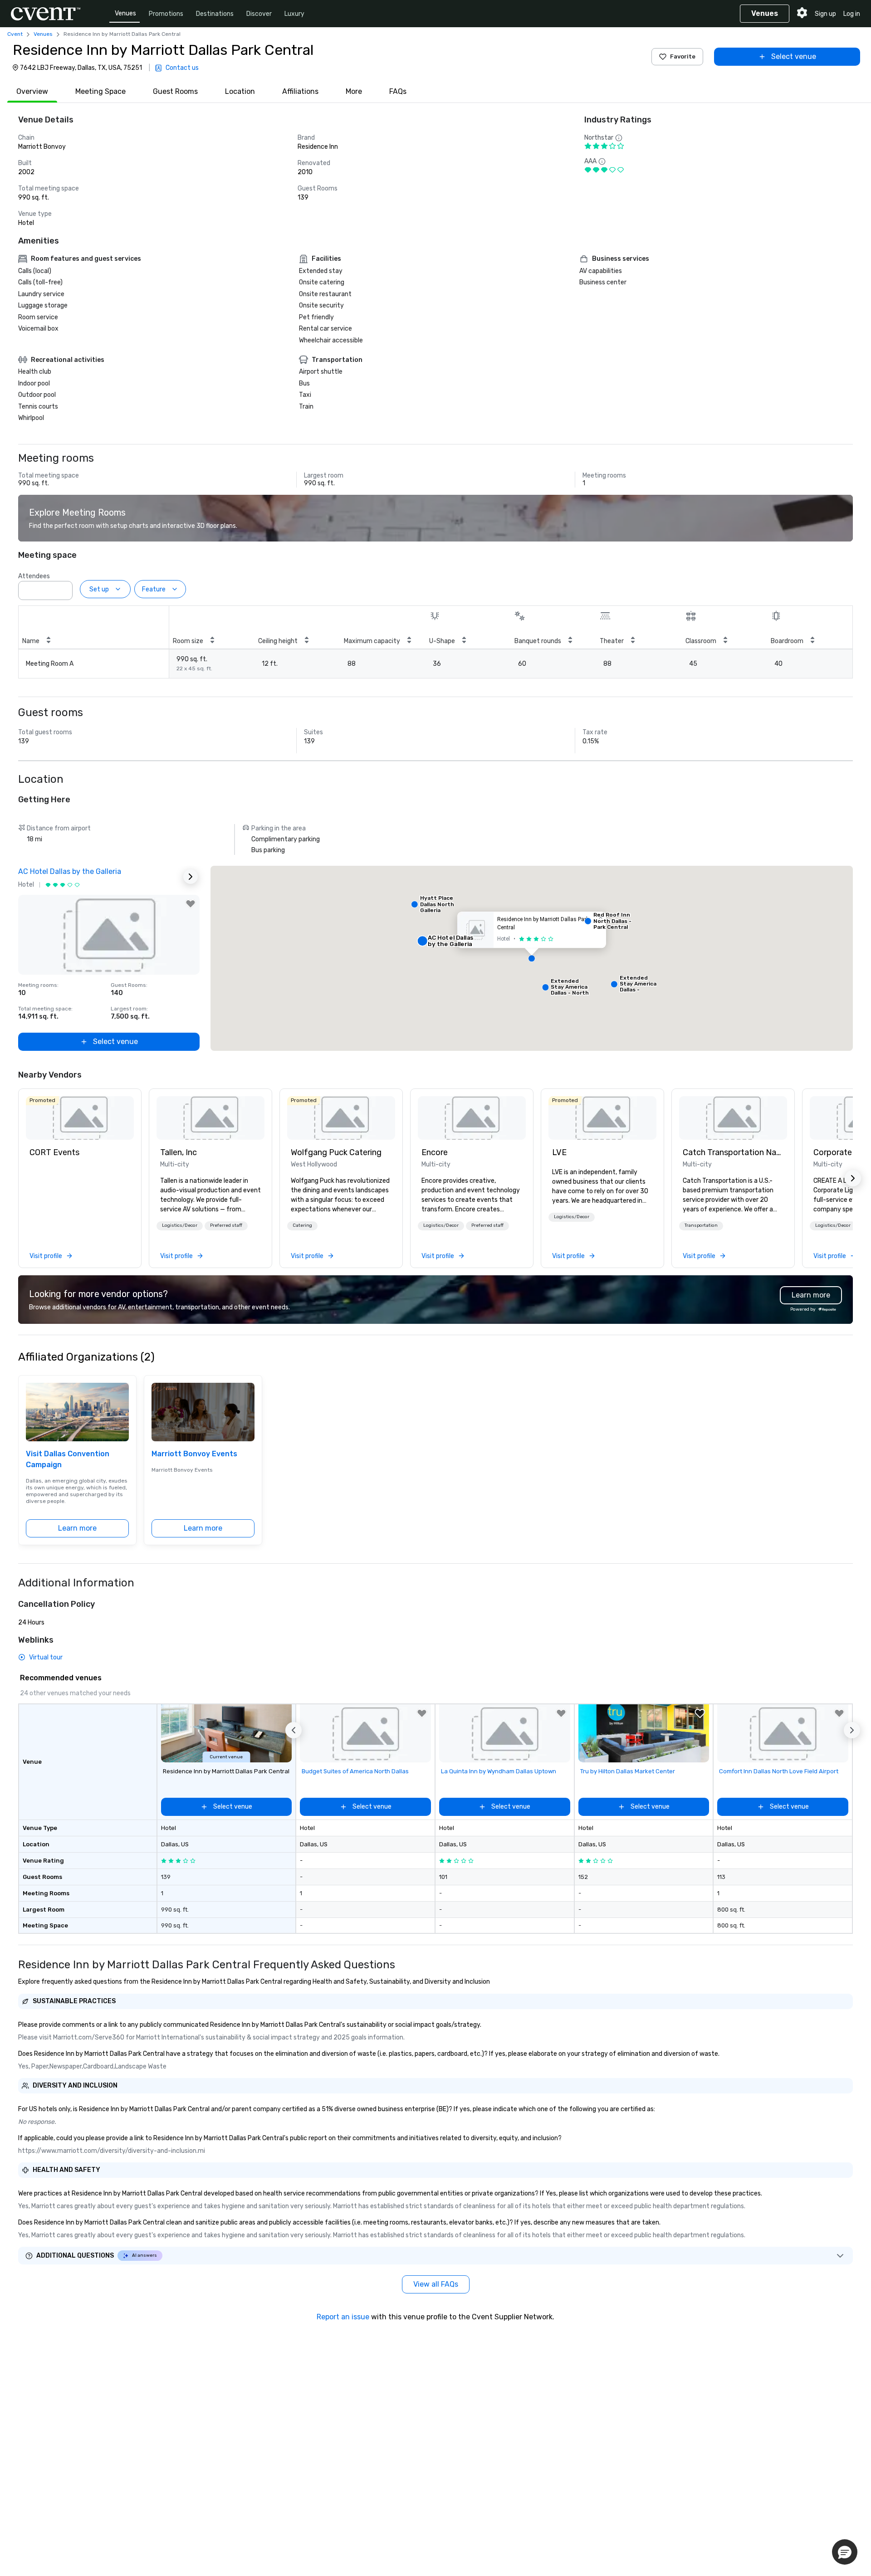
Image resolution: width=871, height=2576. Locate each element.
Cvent (15, 34)
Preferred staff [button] (226, 1225)
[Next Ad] (191, 877)
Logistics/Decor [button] (180, 1225)
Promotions (166, 14)
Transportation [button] (701, 1225)
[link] (80, 1118)
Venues (125, 13)
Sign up (825, 14)
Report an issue (343, 2317)
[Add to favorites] (191, 904)
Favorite (683, 56)
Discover (259, 14)
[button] (63, 588)
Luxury (294, 14)
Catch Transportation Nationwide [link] (733, 1152)
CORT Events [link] (54, 1152)
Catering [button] (302, 1225)
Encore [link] (435, 1152)
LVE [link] (559, 1152)
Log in (852, 14)
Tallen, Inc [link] (179, 1152)
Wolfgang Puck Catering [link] (336, 1152)
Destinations (215, 14)
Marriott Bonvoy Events (194, 1454)
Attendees (34, 576)
